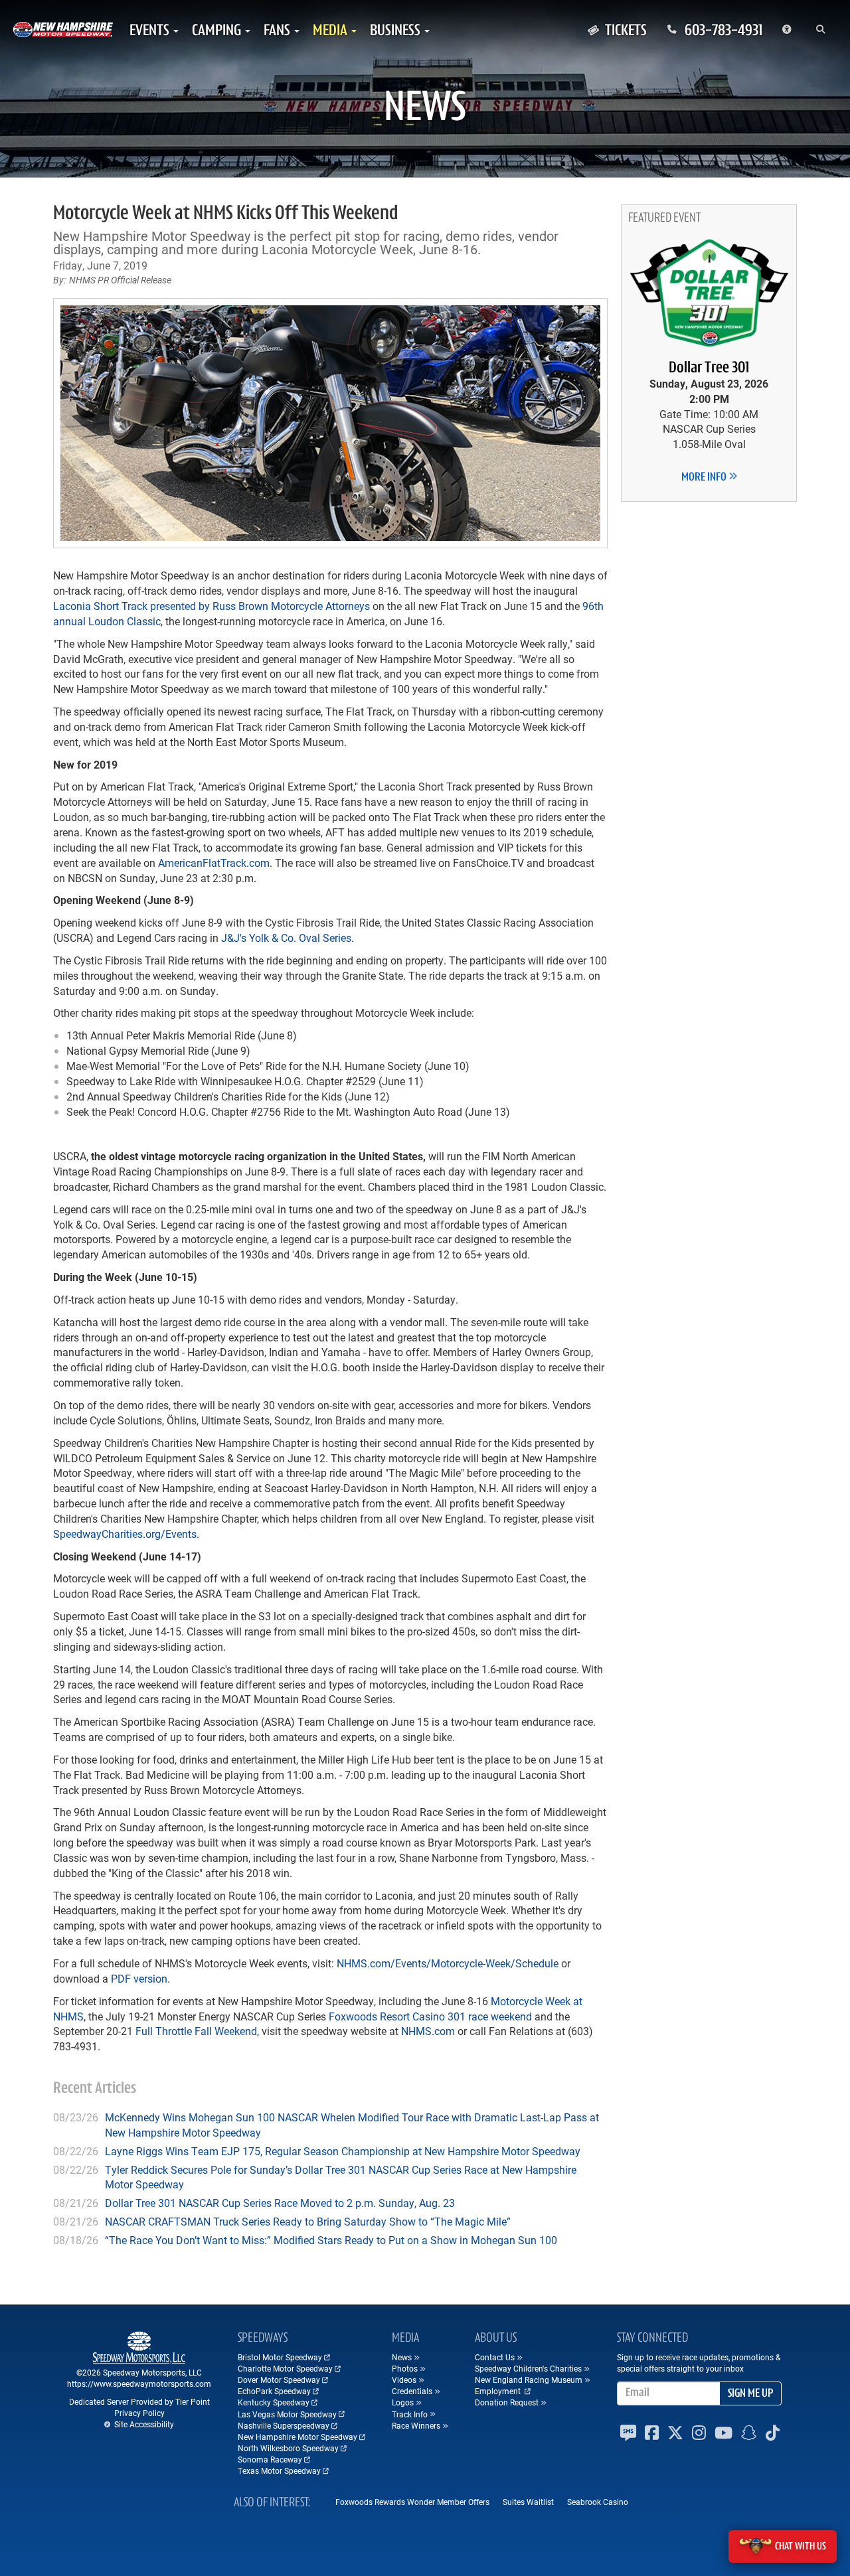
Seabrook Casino (598, 2502)
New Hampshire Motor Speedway (297, 2437)
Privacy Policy (139, 2413)
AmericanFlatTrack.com (214, 863)
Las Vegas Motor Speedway (287, 2414)
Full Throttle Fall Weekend (196, 2031)
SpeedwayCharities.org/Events (125, 1534)
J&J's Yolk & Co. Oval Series (286, 938)
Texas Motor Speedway (279, 2470)
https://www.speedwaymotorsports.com (139, 2384)
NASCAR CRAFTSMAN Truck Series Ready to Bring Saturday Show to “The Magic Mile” (308, 2221)
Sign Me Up (750, 2394)
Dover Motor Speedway (279, 2380)
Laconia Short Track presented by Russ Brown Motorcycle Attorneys (212, 606)
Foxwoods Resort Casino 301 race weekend (430, 2016)
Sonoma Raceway (270, 2459)
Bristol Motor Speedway (280, 2357)
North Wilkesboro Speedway (288, 2448)
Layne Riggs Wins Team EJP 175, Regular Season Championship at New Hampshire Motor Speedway (343, 2151)
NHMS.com (428, 2031)
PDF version (139, 1978)
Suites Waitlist (528, 2502)
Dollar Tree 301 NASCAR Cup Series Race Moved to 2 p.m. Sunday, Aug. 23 (280, 2203)
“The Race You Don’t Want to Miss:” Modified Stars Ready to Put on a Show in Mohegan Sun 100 (331, 2240)
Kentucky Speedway (274, 2402)
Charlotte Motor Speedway (285, 2368)
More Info (705, 478)
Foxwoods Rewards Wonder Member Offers (412, 2502)
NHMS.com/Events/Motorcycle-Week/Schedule (448, 1963)
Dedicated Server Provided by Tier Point (139, 2401)
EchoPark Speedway (274, 2391)
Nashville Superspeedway (284, 2425)
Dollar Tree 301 (709, 368)
